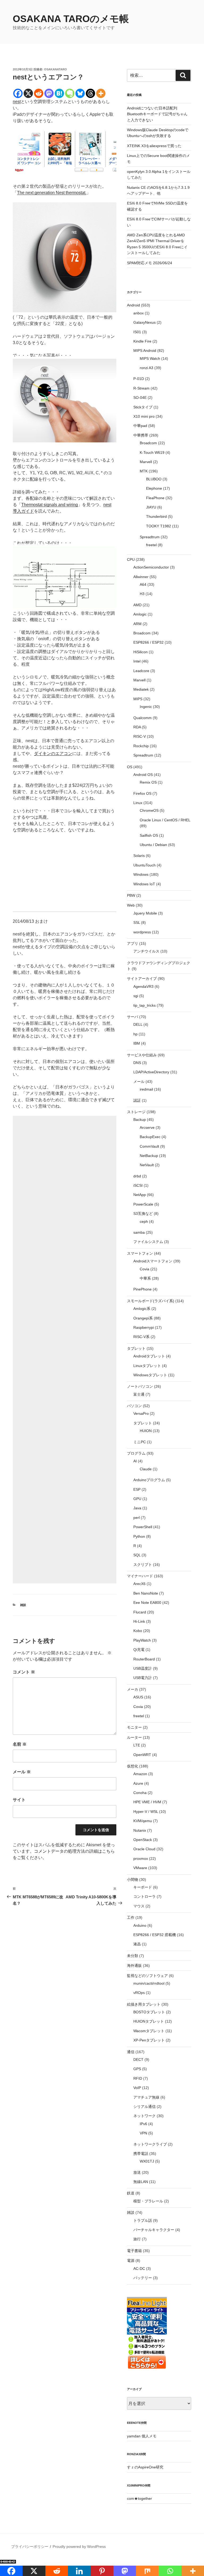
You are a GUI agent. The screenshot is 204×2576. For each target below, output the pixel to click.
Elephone (154, 488)
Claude (146, 1469)
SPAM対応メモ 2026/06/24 (150, 263)
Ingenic (146, 707)
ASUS (138, 1697)
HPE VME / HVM (147, 1802)
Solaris (139, 856)
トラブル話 (143, 2220)
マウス (139, 1906)
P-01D (139, 379)
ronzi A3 (146, 368)
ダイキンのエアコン (53, 753)
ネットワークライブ (150, 2144)
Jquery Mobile (145, 913)
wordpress (142, 932)
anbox (139, 313)
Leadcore (141, 671)
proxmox (141, 1859)
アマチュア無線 (146, 2097)
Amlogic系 (142, 1309)
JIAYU (151, 507)
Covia (144, 1269)
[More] (101, 93)
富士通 (139, 1394)
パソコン (134, 1406)
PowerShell (143, 1527)
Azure (138, 1783)
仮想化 (133, 1766)
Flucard (140, 1612)
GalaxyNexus (144, 322)
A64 (143, 584)
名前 (20, 1744)
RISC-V (140, 736)
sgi (136, 996)
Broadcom (148, 443)
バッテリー (143, 2278)
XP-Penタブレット (149, 2040)
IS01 (137, 332)
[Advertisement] (65, 1350)
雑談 (23, 1605)
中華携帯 (141, 435)
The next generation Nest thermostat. (52, 193)
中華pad (140, 426)
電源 (131, 2261)
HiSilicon (141, 652)
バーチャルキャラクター (154, 2230)
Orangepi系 (143, 1318)
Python (139, 1536)
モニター (134, 1727)
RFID (138, 2078)
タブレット (136, 1348)
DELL (138, 1024)
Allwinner (141, 577)
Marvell (146, 462)
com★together (139, 2498)
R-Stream (141, 388)
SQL (137, 1555)
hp (135, 1034)
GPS (137, 2069)
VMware (140, 1868)
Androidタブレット (149, 1356)
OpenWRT (142, 1755)
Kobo (138, 1631)
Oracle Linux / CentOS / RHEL (165, 820)
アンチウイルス (146, 951)
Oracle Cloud (144, 1849)
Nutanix (140, 1830)
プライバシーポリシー (30, 2547)
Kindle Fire (142, 341)
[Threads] (90, 93)
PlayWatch (142, 1640)
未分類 (133, 1956)
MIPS (138, 699)
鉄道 (131, 2193)
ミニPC (140, 1442)
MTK (144, 471)
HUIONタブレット (149, 2021)
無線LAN (141, 2182)
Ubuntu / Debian (153, 845)
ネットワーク (144, 2116)
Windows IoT (144, 884)
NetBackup (149, 1156)
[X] (28, 93)
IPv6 (143, 2124)
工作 (131, 1917)
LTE (137, 1745)
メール (22, 1772)
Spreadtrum (150, 537)
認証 (137, 1100)
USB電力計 (143, 1678)
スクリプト (143, 1565)
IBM (137, 1043)
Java (137, 1508)
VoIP (137, 2088)
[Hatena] (59, 93)
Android (133, 305)
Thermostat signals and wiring (50, 505)
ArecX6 (139, 1584)
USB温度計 (143, 1668)
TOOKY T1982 (159, 526)
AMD (137, 605)
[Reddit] (39, 93)
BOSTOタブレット (149, 2012)
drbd (137, 1176)
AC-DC (139, 2269)
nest (17, 102)
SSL (137, 922)
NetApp (140, 1195)
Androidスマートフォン (153, 1261)
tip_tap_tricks (144, 1005)
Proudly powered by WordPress (79, 2547)
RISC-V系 (141, 1337)
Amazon (140, 1774)
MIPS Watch (150, 358)
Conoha (140, 1793)
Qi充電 (139, 1650)
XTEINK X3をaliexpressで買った (154, 146)
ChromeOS (149, 810)
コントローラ (144, 1896)
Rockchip (141, 746)
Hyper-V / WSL (146, 1812)
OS (130, 767)
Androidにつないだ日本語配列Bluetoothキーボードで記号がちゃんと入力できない (157, 114)
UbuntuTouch (144, 865)
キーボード (143, 1887)
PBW (131, 895)
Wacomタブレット (149, 2031)
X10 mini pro (144, 416)
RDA (137, 727)
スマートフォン (140, 1253)
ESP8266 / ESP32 (148, 642)
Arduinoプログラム (149, 1480)
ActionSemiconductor (151, 567)
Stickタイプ (143, 407)
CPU (131, 559)
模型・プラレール (148, 2201)
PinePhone (143, 1289)
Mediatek (141, 689)
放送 (137, 2172)
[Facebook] (18, 93)
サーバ (133, 1017)
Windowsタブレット (150, 1375)
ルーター (134, 1737)
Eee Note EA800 (147, 1603)
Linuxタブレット (147, 1366)
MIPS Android (145, 351)
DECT (138, 2060)
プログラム (136, 1453)
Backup (140, 1120)
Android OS (143, 775)
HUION (146, 1431)
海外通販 (134, 1966)
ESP (137, 1489)
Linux (138, 803)
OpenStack (143, 1840)
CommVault (149, 1146)
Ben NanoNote (146, 1593)
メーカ (133, 1689)
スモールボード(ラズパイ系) (151, 1301)
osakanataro (56, 69)
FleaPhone (155, 498)
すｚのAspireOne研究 (145, 2467)
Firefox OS (142, 793)
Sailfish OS (149, 835)
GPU (137, 1499)
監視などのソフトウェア (147, 1976)
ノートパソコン (140, 1386)
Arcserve (147, 1127)
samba (139, 1232)
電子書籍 (134, 2251)
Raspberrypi (144, 1327)
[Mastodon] (49, 93)
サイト (19, 1800)
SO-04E (140, 398)
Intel (137, 661)
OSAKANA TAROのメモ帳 (71, 19)
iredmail (146, 1089)
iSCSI (138, 1185)
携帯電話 (141, 2154)
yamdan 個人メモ (142, 2436)
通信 (131, 2052)
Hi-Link (139, 1621)
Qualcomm (143, 718)
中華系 (145, 1278)
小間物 (133, 1879)
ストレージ (136, 1112)
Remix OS (148, 782)
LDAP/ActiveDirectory (151, 1072)
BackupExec (150, 1137)
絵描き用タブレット (144, 2004)
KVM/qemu (143, 1821)
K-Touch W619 (152, 452)
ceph (144, 1221)
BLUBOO (154, 479)
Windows (141, 874)
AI (135, 1461)
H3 (142, 594)
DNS (137, 1063)
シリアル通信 (144, 2107)
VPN (143, 2133)
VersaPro (141, 1413)
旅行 (137, 2239)
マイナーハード (140, 1576)
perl (137, 1518)
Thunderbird (156, 516)
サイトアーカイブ (142, 979)
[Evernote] (70, 93)
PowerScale (143, 1204)
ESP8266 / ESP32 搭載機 (155, 1935)
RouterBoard (144, 1659)
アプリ (133, 943)
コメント (24, 1672)
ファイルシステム (148, 1242)
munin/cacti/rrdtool (149, 1983)
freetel (151, 545)
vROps (139, 1993)
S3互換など (143, 1214)
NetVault (147, 1165)
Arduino (140, 1925)
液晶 (137, 1944)
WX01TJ (147, 2161)
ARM (137, 624)
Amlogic (140, 614)
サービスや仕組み (142, 1055)
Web (131, 905)
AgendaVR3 (143, 986)
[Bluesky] (80, 93)
